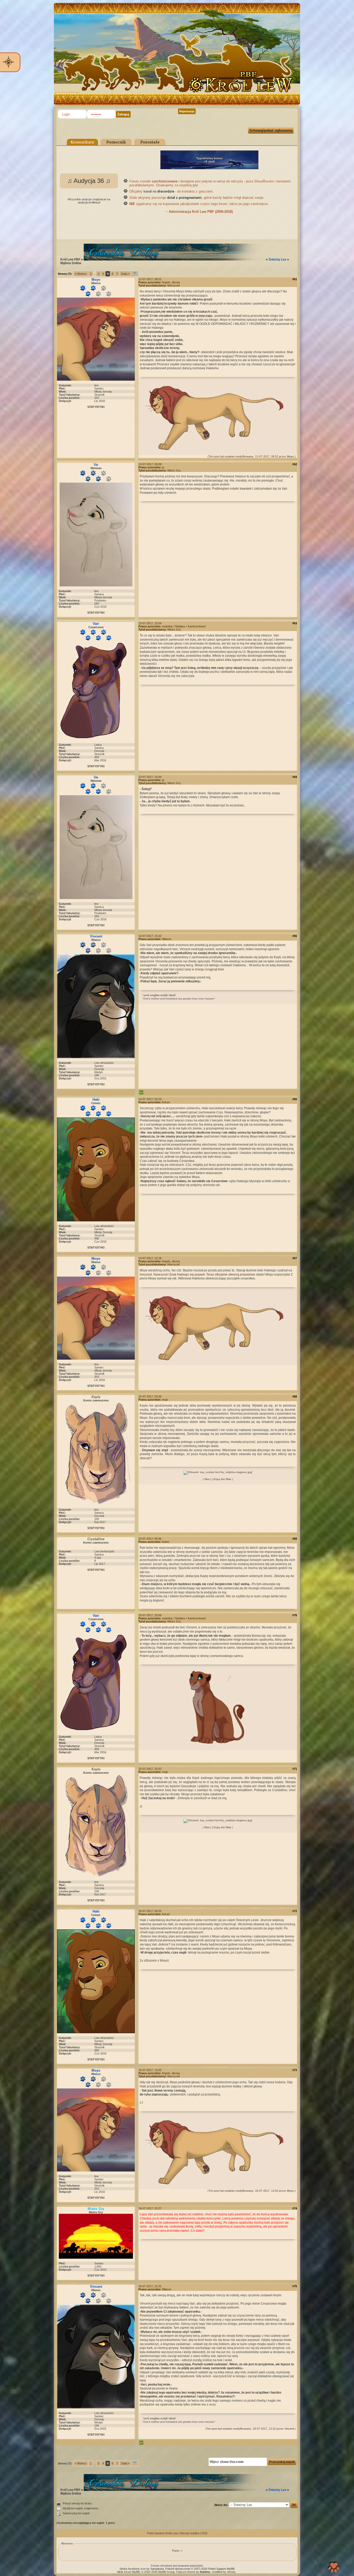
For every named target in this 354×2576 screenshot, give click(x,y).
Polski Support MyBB (221, 2569)
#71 (295, 1769)
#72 (295, 1911)
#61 (295, 279)
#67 (295, 1258)
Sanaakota (157, 2569)
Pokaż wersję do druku (77, 2503)
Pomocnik (116, 142)
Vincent (289, 2429)
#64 (295, 777)
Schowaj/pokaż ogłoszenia (271, 130)
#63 (295, 623)
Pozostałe (150, 142)
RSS (204, 2533)
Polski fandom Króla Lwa (162, 2533)
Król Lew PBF (70, 259)
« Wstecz (81, 274)
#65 (295, 936)
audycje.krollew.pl (89, 202)
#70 (295, 1615)
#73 (295, 2070)
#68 (295, 1396)
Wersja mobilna (190, 2533)
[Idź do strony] (135, 274)
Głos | (207, 1479)
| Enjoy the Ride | (222, 1479)
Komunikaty (82, 142)
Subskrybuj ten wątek (76, 2513)
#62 (295, 464)
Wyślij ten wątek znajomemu (80, 2508)
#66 (295, 1099)
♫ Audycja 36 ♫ (89, 181)
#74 (295, 2208)
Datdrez (205, 2572)
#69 (295, 1539)
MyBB (136, 2572)
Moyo (290, 456)
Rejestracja (187, 111)
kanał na (159, 191)
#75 (295, 2286)
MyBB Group (167, 2572)
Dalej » (125, 274)
